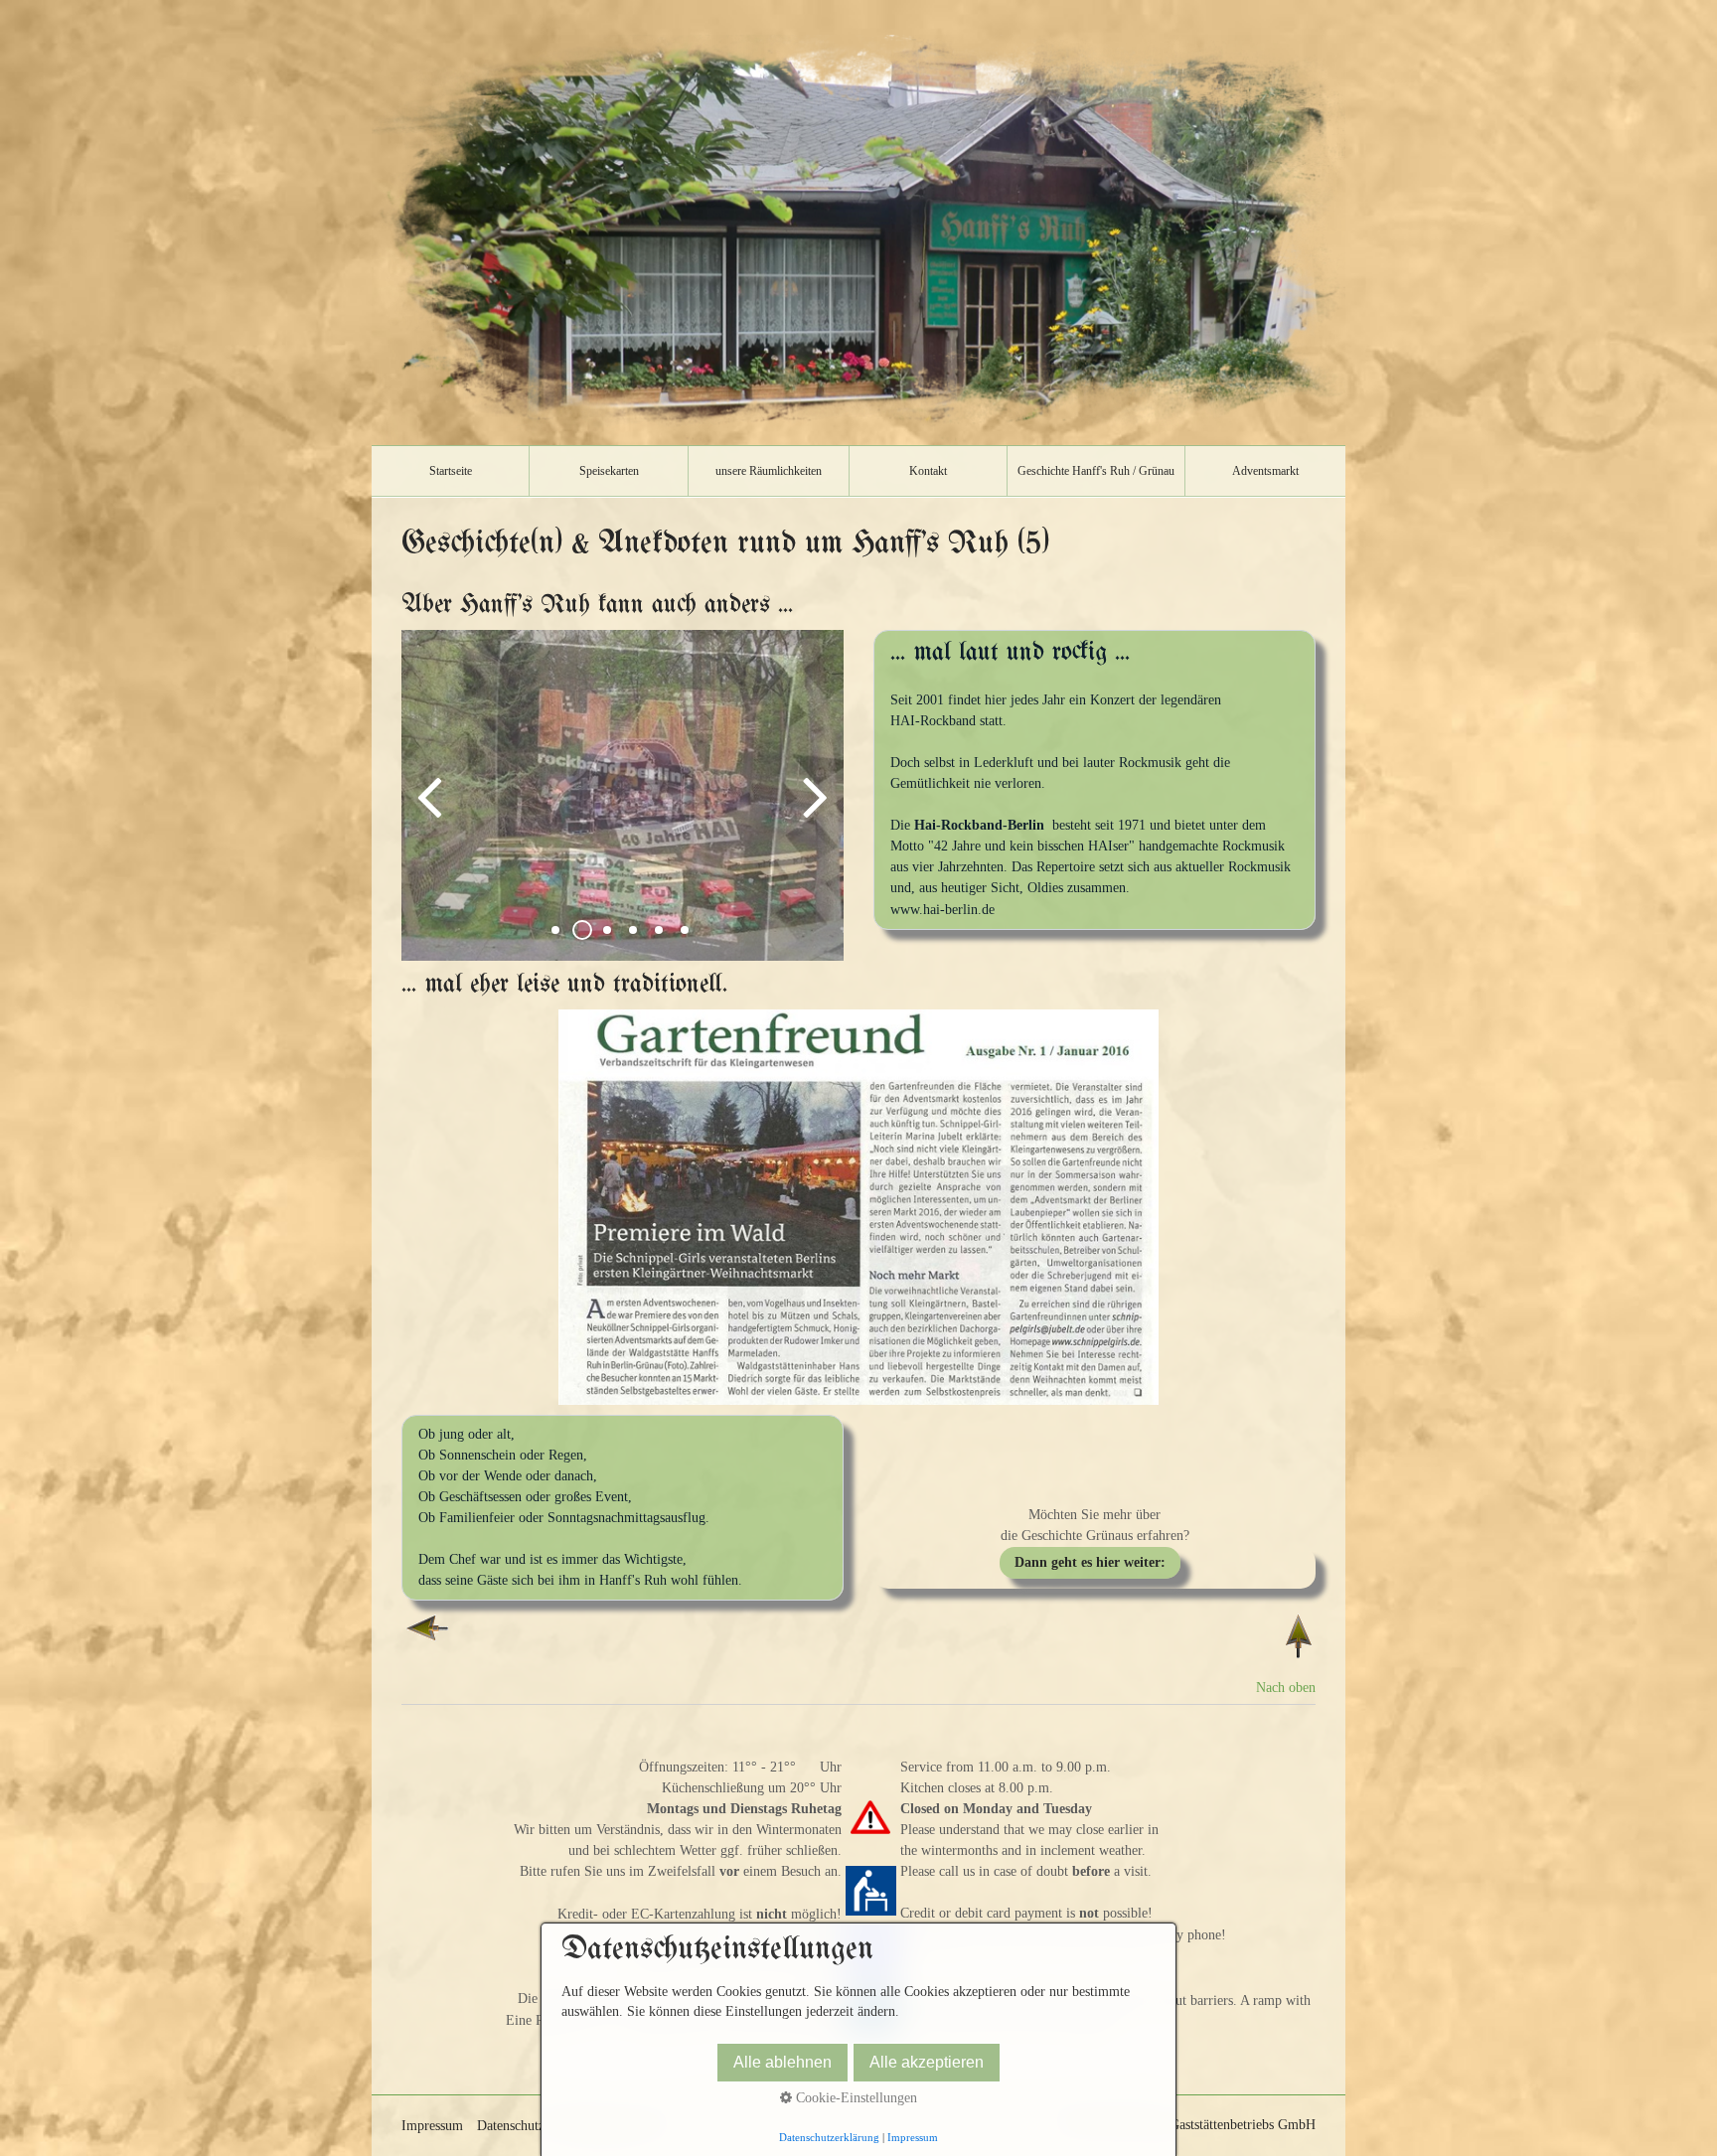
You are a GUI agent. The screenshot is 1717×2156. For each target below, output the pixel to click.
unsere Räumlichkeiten (769, 471)
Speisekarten (609, 471)
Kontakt (928, 471)
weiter (814, 811)
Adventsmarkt (1265, 471)
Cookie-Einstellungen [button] (855, 2098)
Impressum (432, 2126)
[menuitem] (451, 471)
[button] (1090, 1563)
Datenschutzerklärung (829, 2137)
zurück (431, 811)
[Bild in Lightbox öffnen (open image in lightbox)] (858, 1207)
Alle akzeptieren (927, 2062)
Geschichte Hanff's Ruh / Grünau (1096, 471)
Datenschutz (511, 2126)
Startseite (451, 471)
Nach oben (1286, 1688)
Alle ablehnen (782, 2062)
